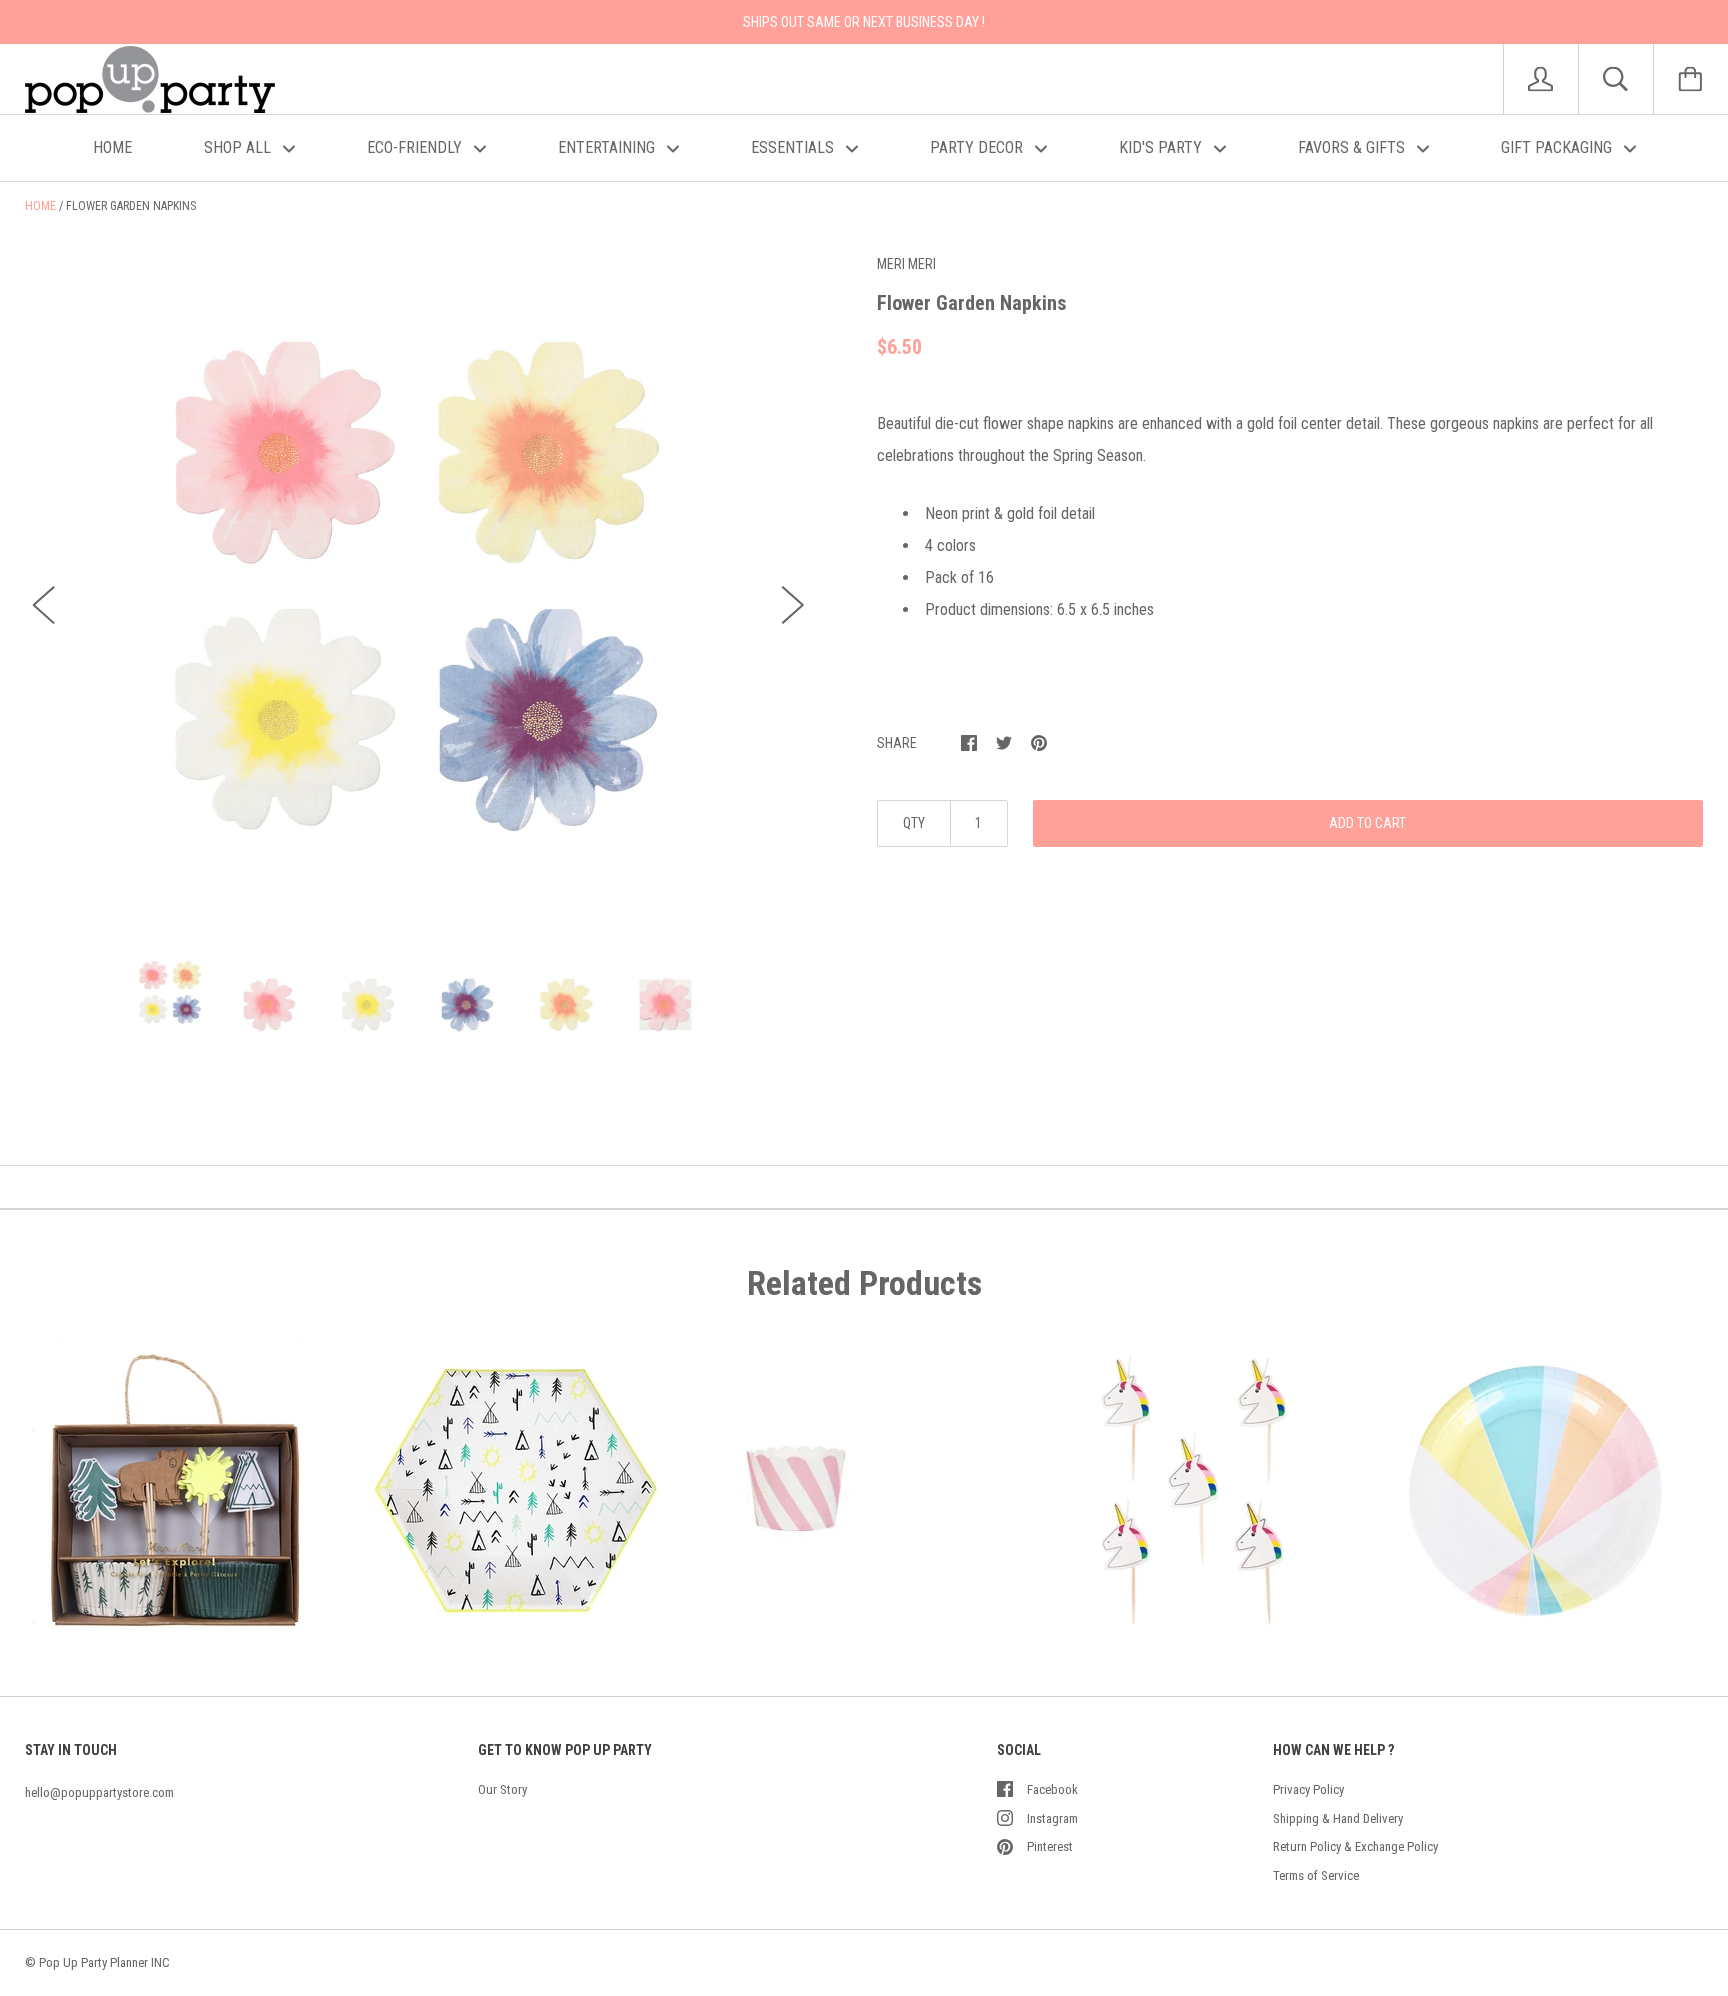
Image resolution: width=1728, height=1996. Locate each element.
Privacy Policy (1308, 1789)
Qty (914, 823)
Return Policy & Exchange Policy (1355, 1846)
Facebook (1052, 1789)
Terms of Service (1316, 1875)
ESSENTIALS (794, 147)
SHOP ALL (239, 147)
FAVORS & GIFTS (1353, 147)
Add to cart (1367, 823)
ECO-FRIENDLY (416, 147)
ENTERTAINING (608, 147)
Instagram (1052, 1818)
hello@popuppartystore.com (99, 1792)
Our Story (502, 1789)
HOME (112, 147)
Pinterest (1050, 1846)
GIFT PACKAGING (1558, 147)
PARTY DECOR (978, 147)
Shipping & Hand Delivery (1338, 1818)
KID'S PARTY (1162, 147)
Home (40, 206)
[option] (418, 586)
